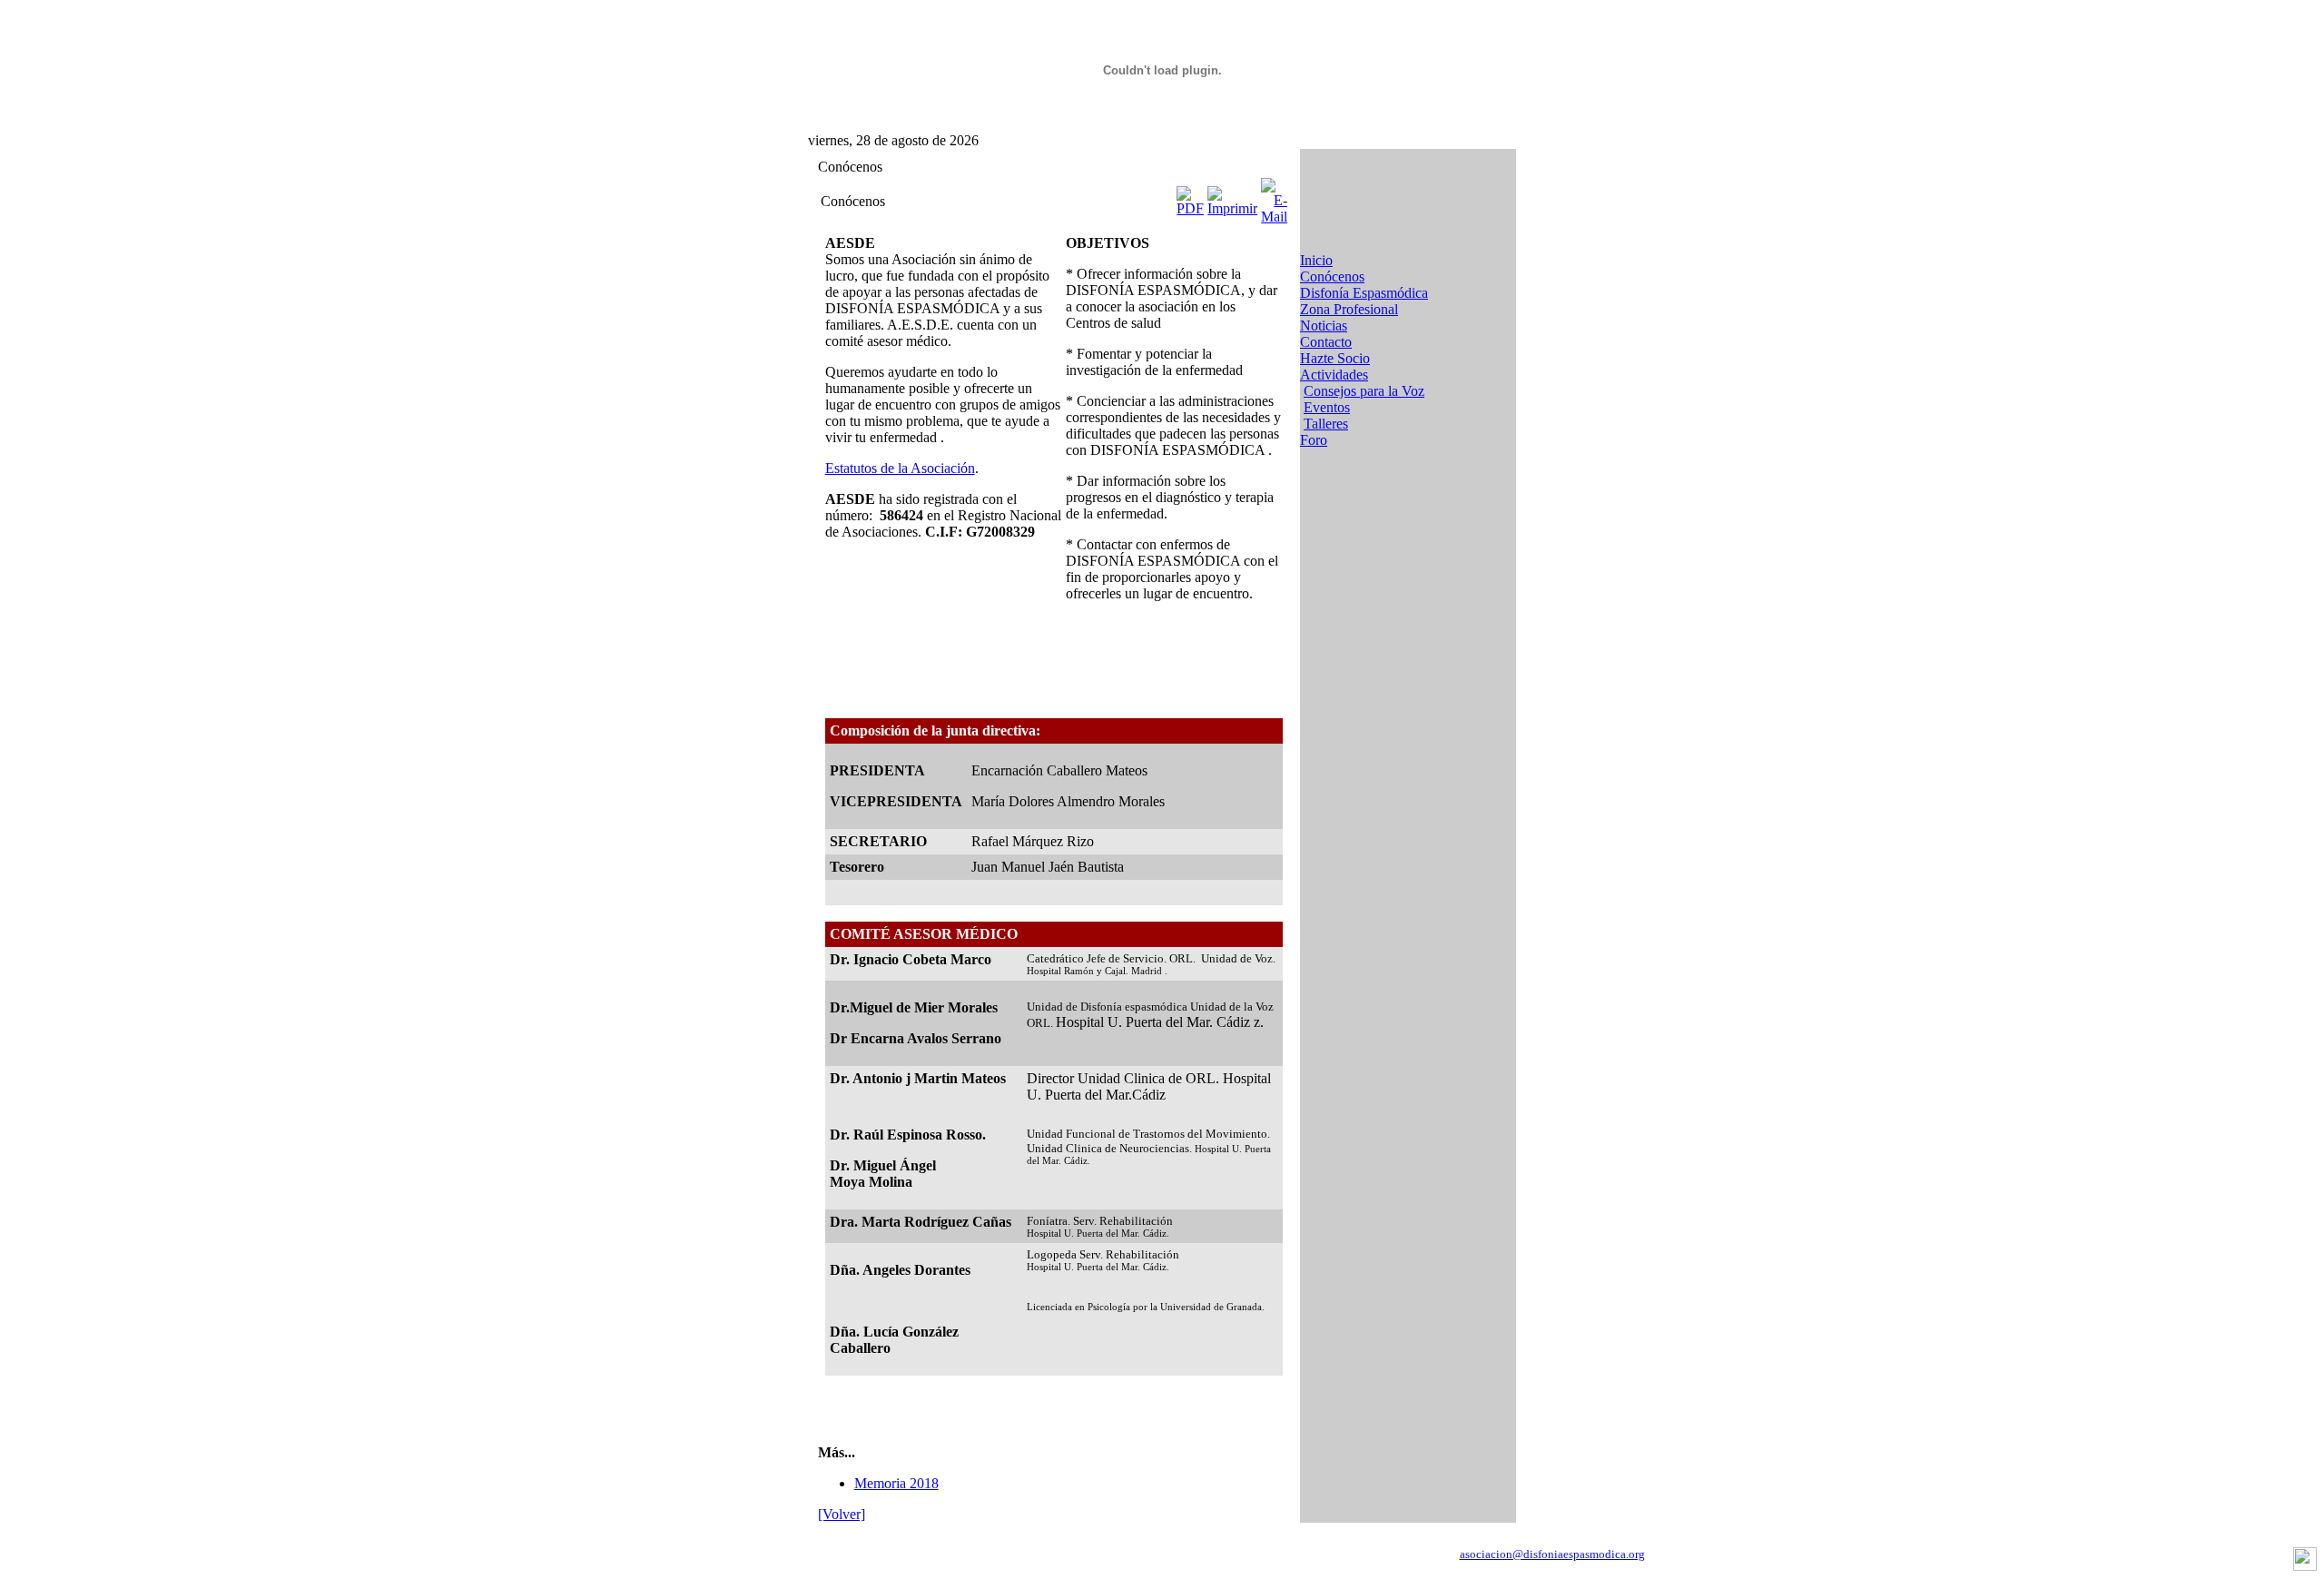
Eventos (1327, 407)
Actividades (1334, 375)
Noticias (1324, 326)
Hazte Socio (1335, 358)
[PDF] (1190, 197)
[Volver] (842, 1514)
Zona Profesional (1349, 309)
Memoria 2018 (896, 1483)
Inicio (1316, 260)
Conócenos (1332, 276)
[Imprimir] (1232, 197)
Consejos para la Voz (1364, 391)
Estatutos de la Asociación (900, 468)
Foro (1314, 440)
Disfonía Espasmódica (1364, 293)
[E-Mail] (1274, 197)
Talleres (1326, 424)
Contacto (1326, 342)
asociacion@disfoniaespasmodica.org (1552, 1554)
